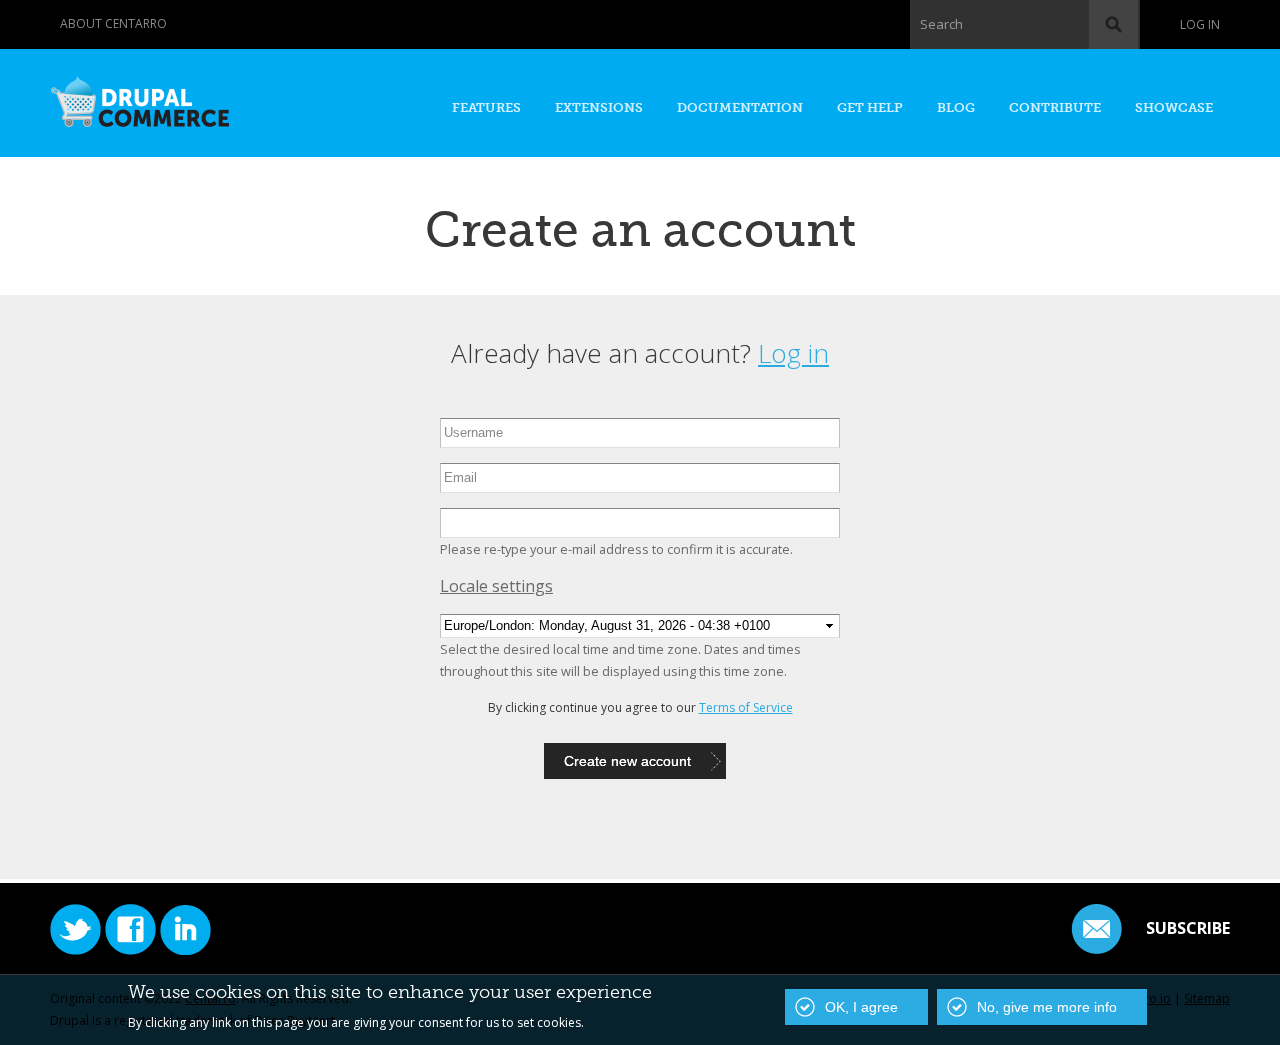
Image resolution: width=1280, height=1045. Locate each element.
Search (941, 24)
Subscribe (1188, 928)
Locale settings (496, 586)
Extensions (599, 107)
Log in (1200, 24)
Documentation (740, 107)
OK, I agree (861, 1007)
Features (486, 107)
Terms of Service (746, 707)
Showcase (1174, 107)
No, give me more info (1047, 1007)
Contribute (1055, 107)
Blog (956, 107)
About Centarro (113, 23)
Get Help (870, 107)
